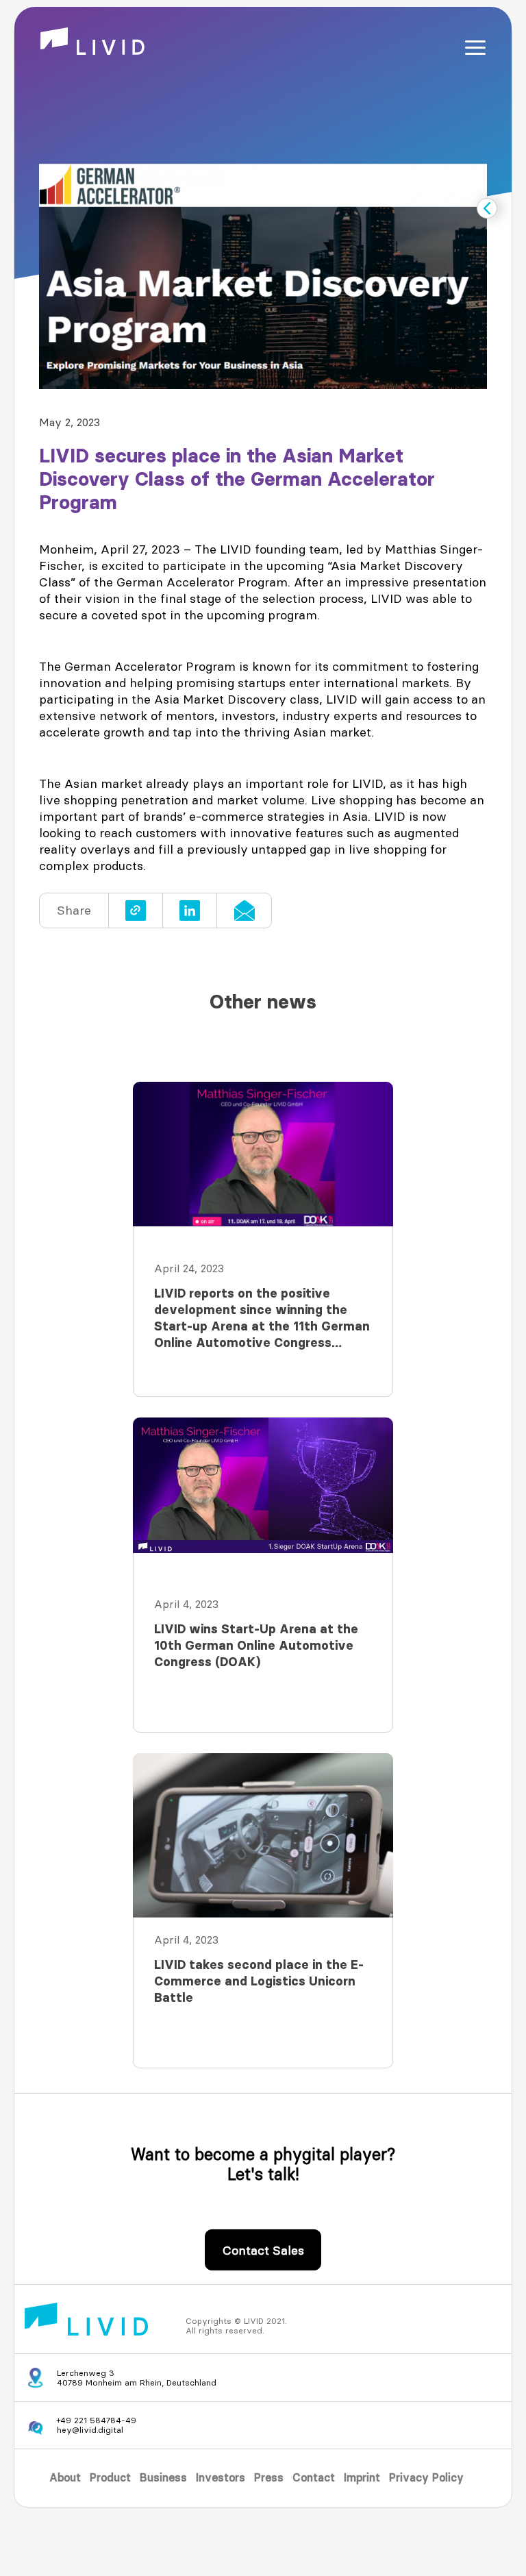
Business (163, 2478)
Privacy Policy (426, 2478)
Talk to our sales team (263, 2257)
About (65, 2478)
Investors (221, 2478)
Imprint (362, 2478)
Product (110, 2478)
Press (269, 2478)
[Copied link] (136, 911)
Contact (314, 2478)
